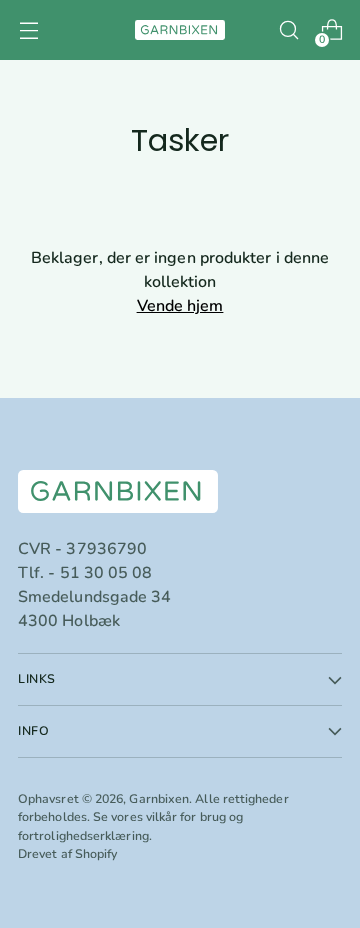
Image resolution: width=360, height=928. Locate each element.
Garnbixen (159, 798)
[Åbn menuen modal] (28, 30)
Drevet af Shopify (67, 853)
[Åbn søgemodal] (288, 30)
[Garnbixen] (180, 30)
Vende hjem (180, 306)
